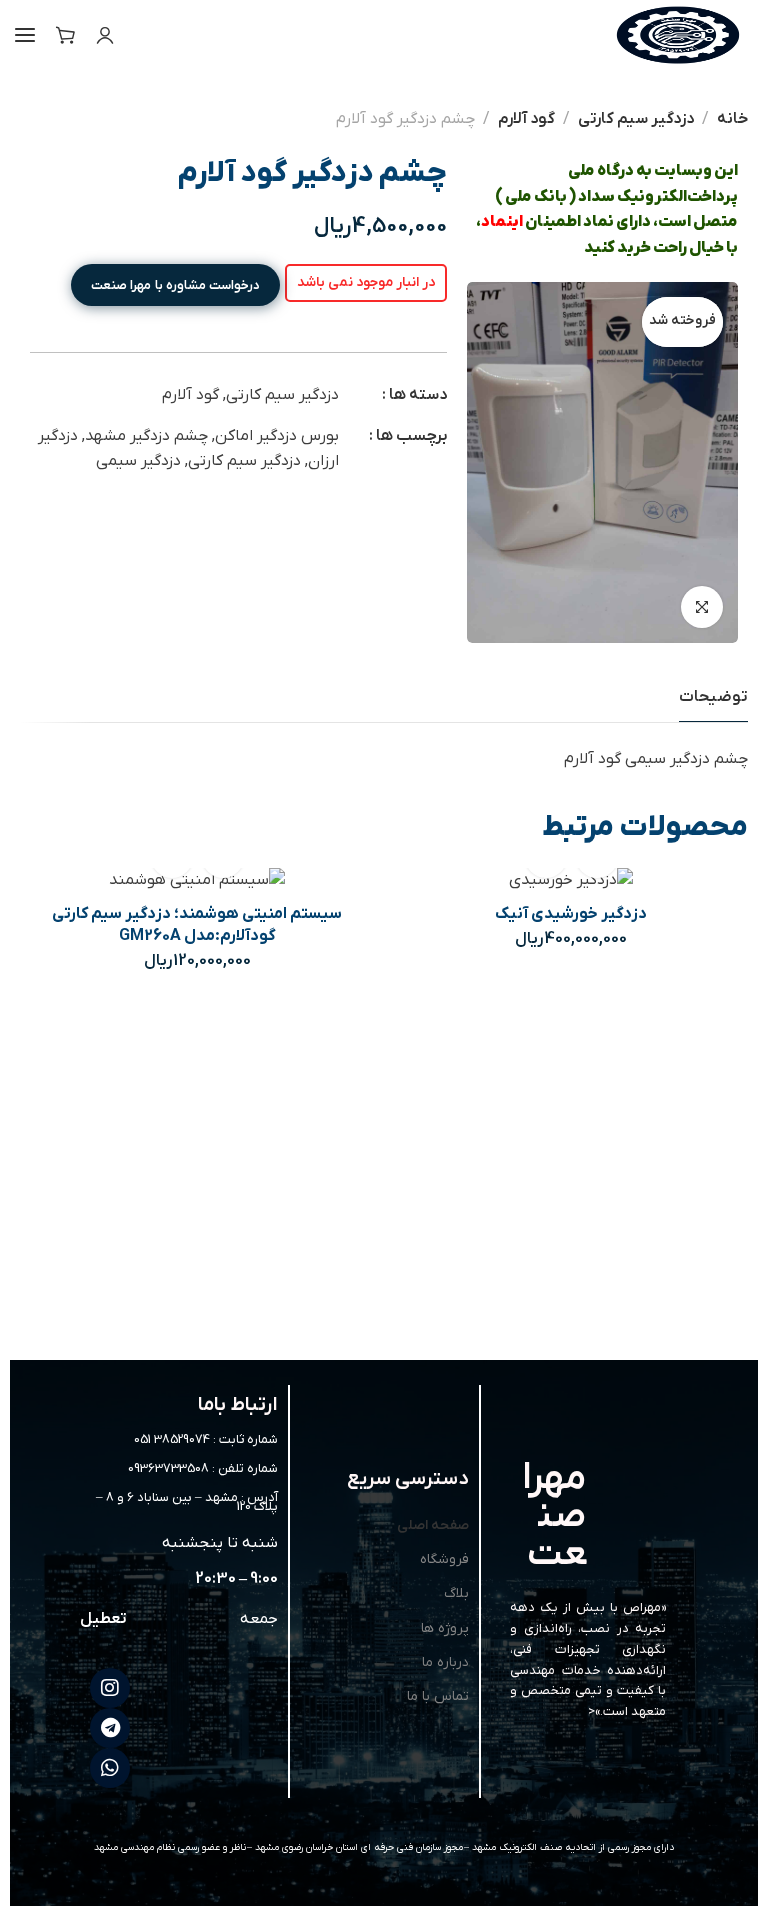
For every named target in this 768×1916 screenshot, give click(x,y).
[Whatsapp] (110, 1768)
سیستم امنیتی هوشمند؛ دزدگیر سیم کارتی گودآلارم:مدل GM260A (197, 925)
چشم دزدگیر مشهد (146, 436)
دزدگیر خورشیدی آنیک (571, 914)
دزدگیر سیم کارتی (636, 119)
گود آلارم (526, 119)
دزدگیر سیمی (138, 461)
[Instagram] (110, 1688)
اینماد (502, 222)
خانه (732, 119)
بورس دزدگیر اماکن (277, 436)
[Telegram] (110, 1728)
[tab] (713, 697)
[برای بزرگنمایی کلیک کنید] (702, 607)
